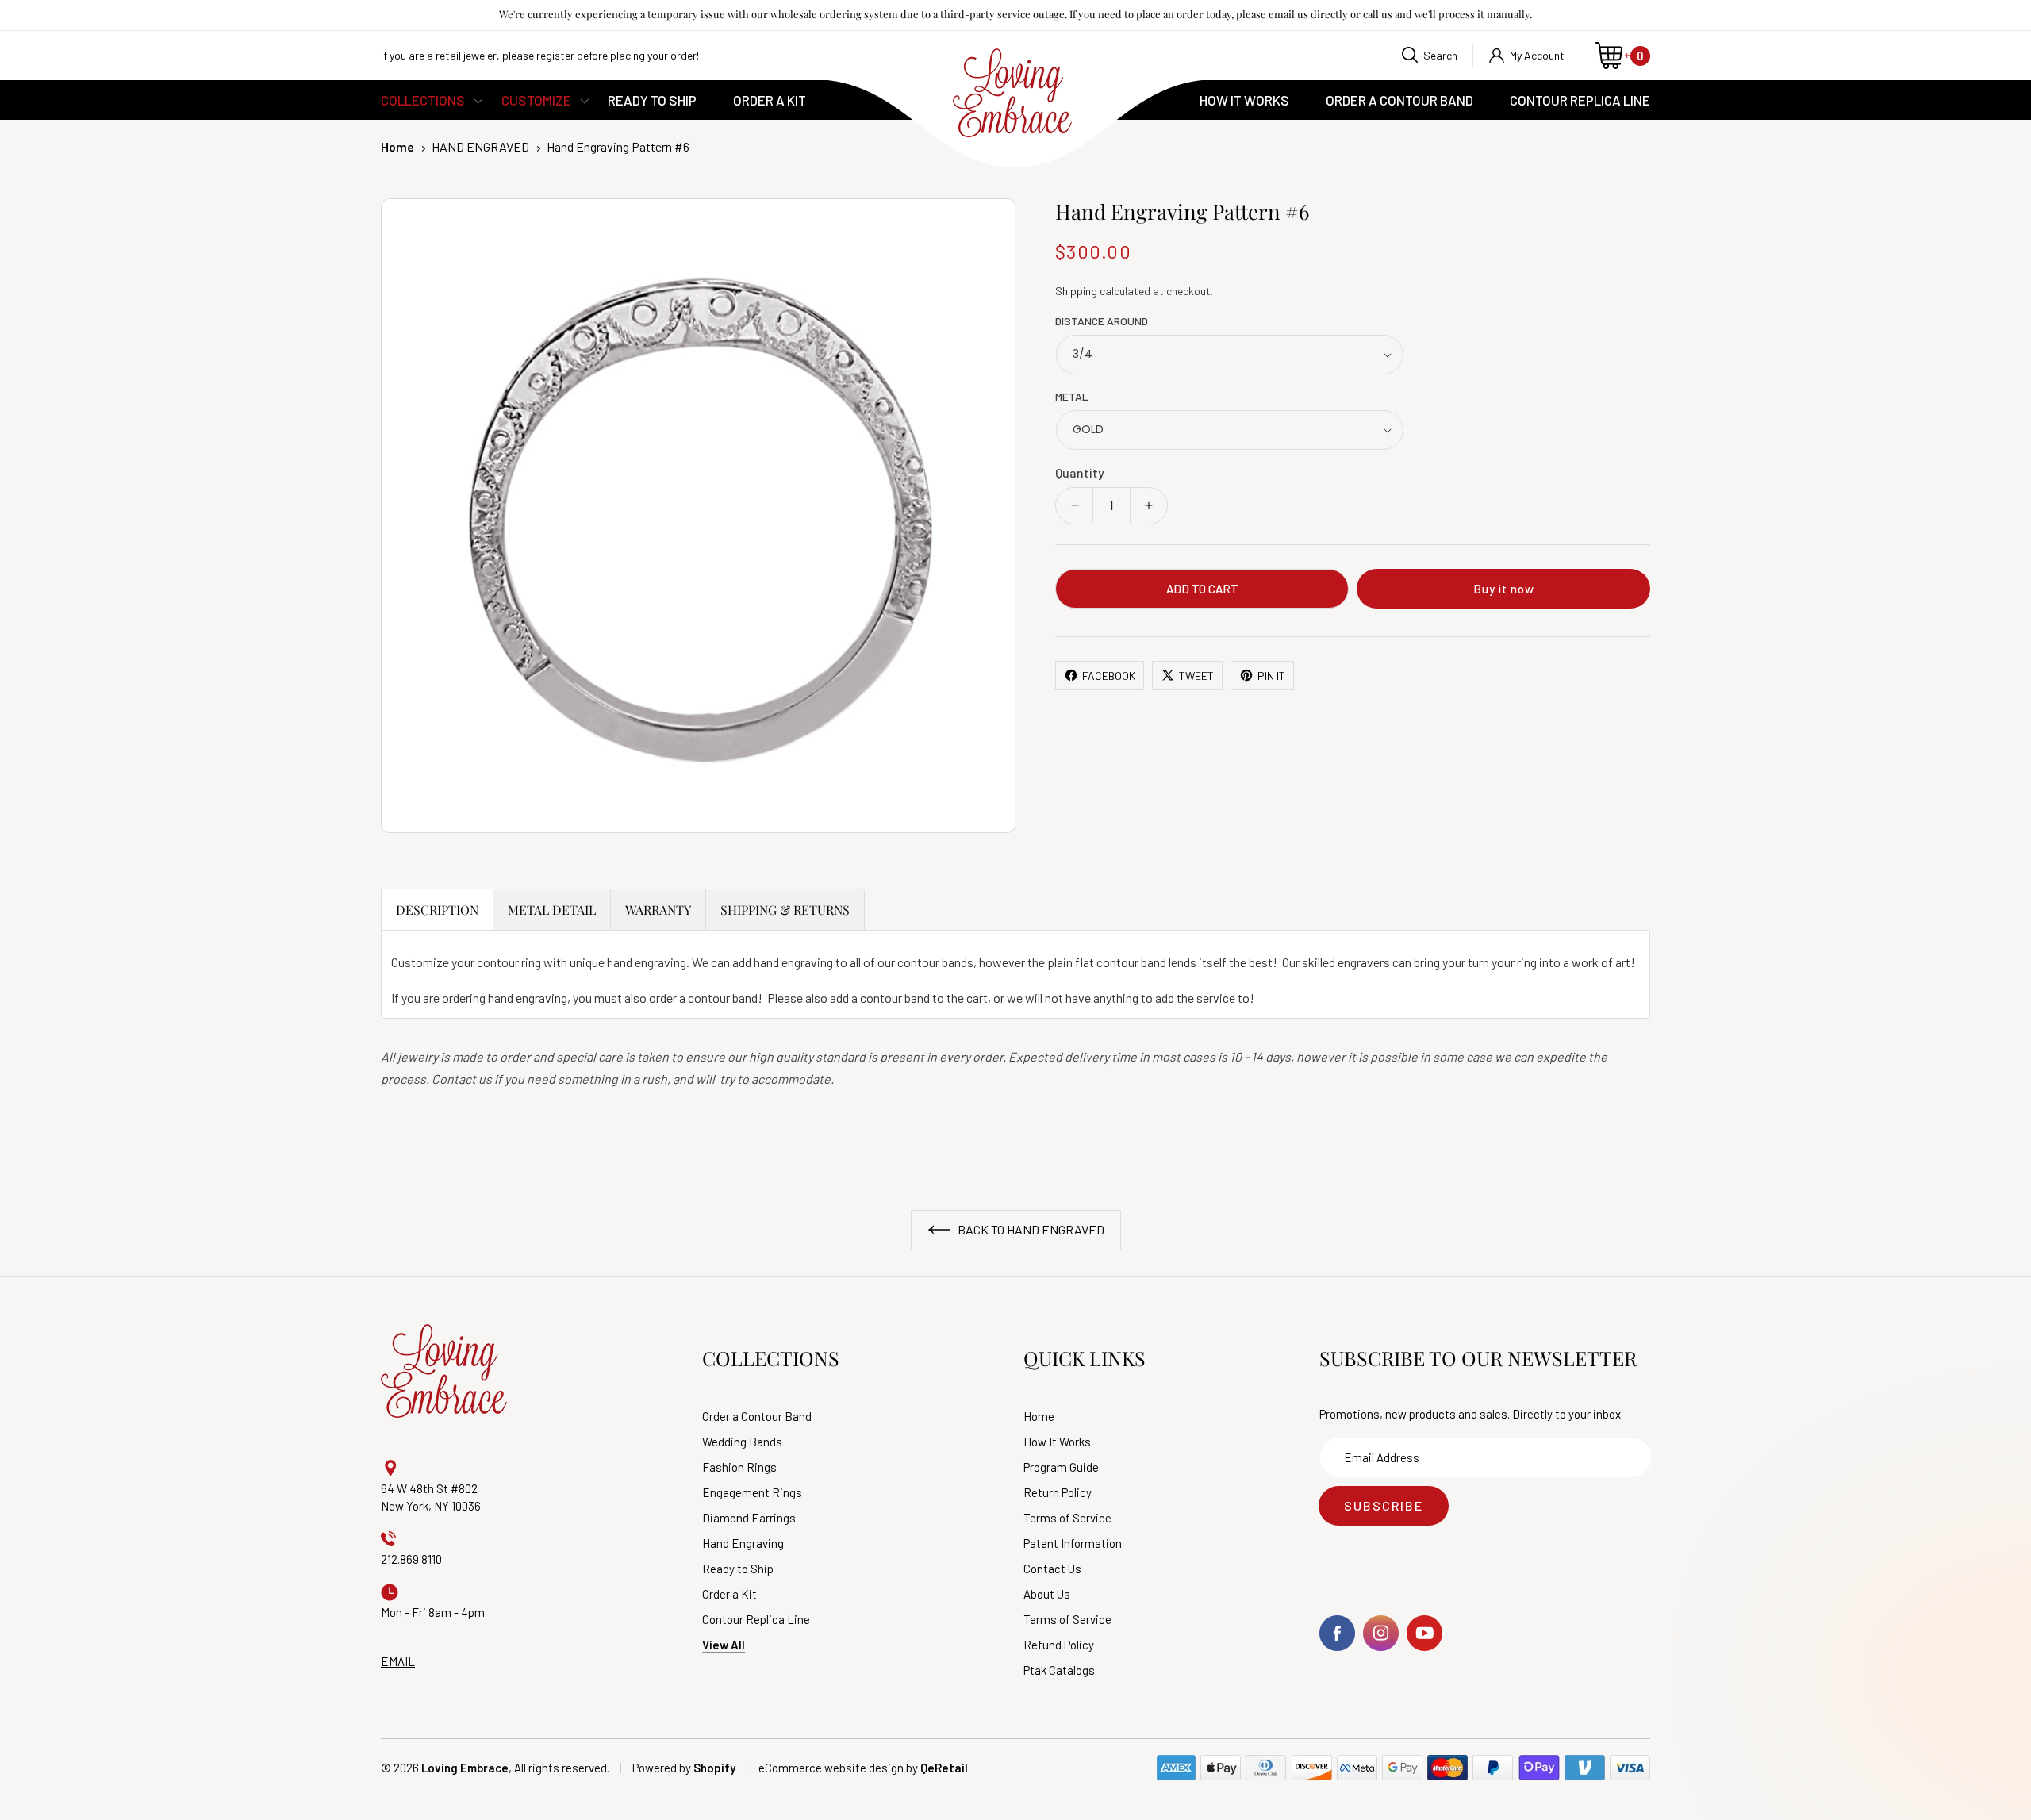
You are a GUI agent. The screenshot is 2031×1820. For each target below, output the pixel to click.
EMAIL (398, 1661)
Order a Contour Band (757, 1417)
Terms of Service (1067, 1518)
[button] (1430, 56)
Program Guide (1061, 1467)
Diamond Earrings (749, 1518)
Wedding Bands (742, 1442)
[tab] (437, 909)
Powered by (684, 1768)
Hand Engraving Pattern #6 (618, 146)
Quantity (1080, 472)
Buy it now (1504, 589)
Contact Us (1052, 1569)
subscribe (1384, 1505)
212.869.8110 (411, 1559)
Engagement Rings (752, 1493)
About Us (1047, 1594)
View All (724, 1645)
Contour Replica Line (756, 1620)
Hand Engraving (743, 1544)
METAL (1072, 396)
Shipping (1076, 291)
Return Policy (1058, 1493)
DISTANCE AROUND (1102, 321)
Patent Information (1073, 1544)
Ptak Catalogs (1059, 1670)
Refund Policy (1059, 1645)
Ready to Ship (738, 1569)
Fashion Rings (739, 1467)
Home (397, 146)
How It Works (1057, 1442)
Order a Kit (729, 1594)
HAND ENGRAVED (480, 146)
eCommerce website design (831, 1768)
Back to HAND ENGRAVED (1030, 1229)
